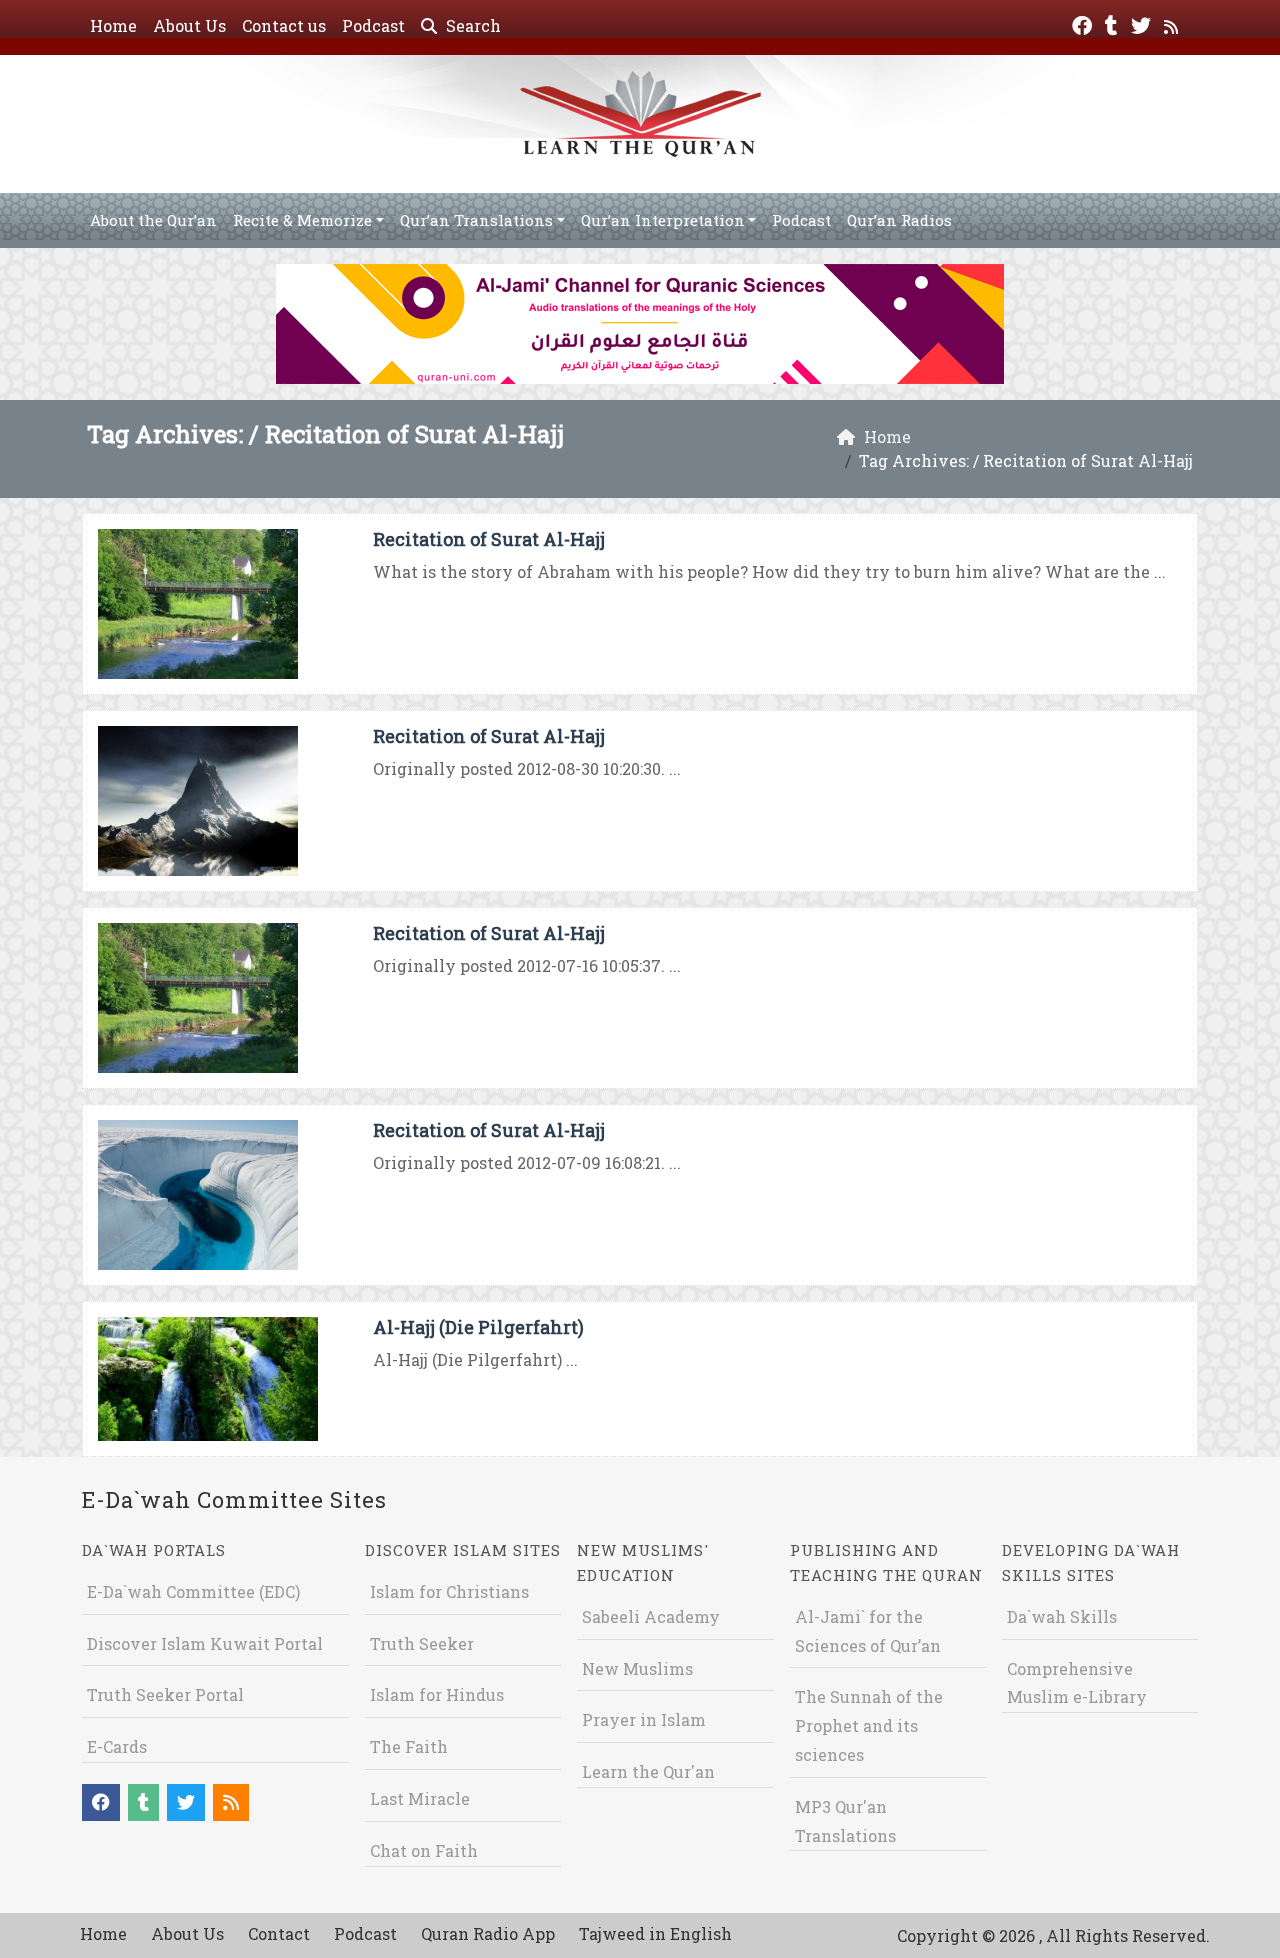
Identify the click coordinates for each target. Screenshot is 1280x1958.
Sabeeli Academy (651, 1616)
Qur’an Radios (899, 220)
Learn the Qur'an (648, 1771)
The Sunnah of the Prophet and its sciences (869, 1725)
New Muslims (637, 1668)
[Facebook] (1084, 23)
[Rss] (1173, 23)
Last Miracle (420, 1798)
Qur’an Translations (476, 220)
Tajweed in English (655, 1933)
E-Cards (117, 1746)
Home (113, 25)
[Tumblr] (1114, 23)
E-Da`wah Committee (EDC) (193, 1591)
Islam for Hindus (437, 1694)
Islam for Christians (449, 1591)
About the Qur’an (153, 220)
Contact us (284, 25)
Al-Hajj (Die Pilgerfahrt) (478, 1327)
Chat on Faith (424, 1850)
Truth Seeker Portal (165, 1694)
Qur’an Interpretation (663, 220)
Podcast (373, 25)
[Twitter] (1143, 23)
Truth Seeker (422, 1643)
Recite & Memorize (302, 220)
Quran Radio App (488, 1933)
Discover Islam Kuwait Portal (205, 1643)
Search (471, 25)
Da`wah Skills (1062, 1616)
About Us (189, 25)
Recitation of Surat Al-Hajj (489, 539)
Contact (279, 1933)
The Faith (409, 1746)
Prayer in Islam (644, 1719)
